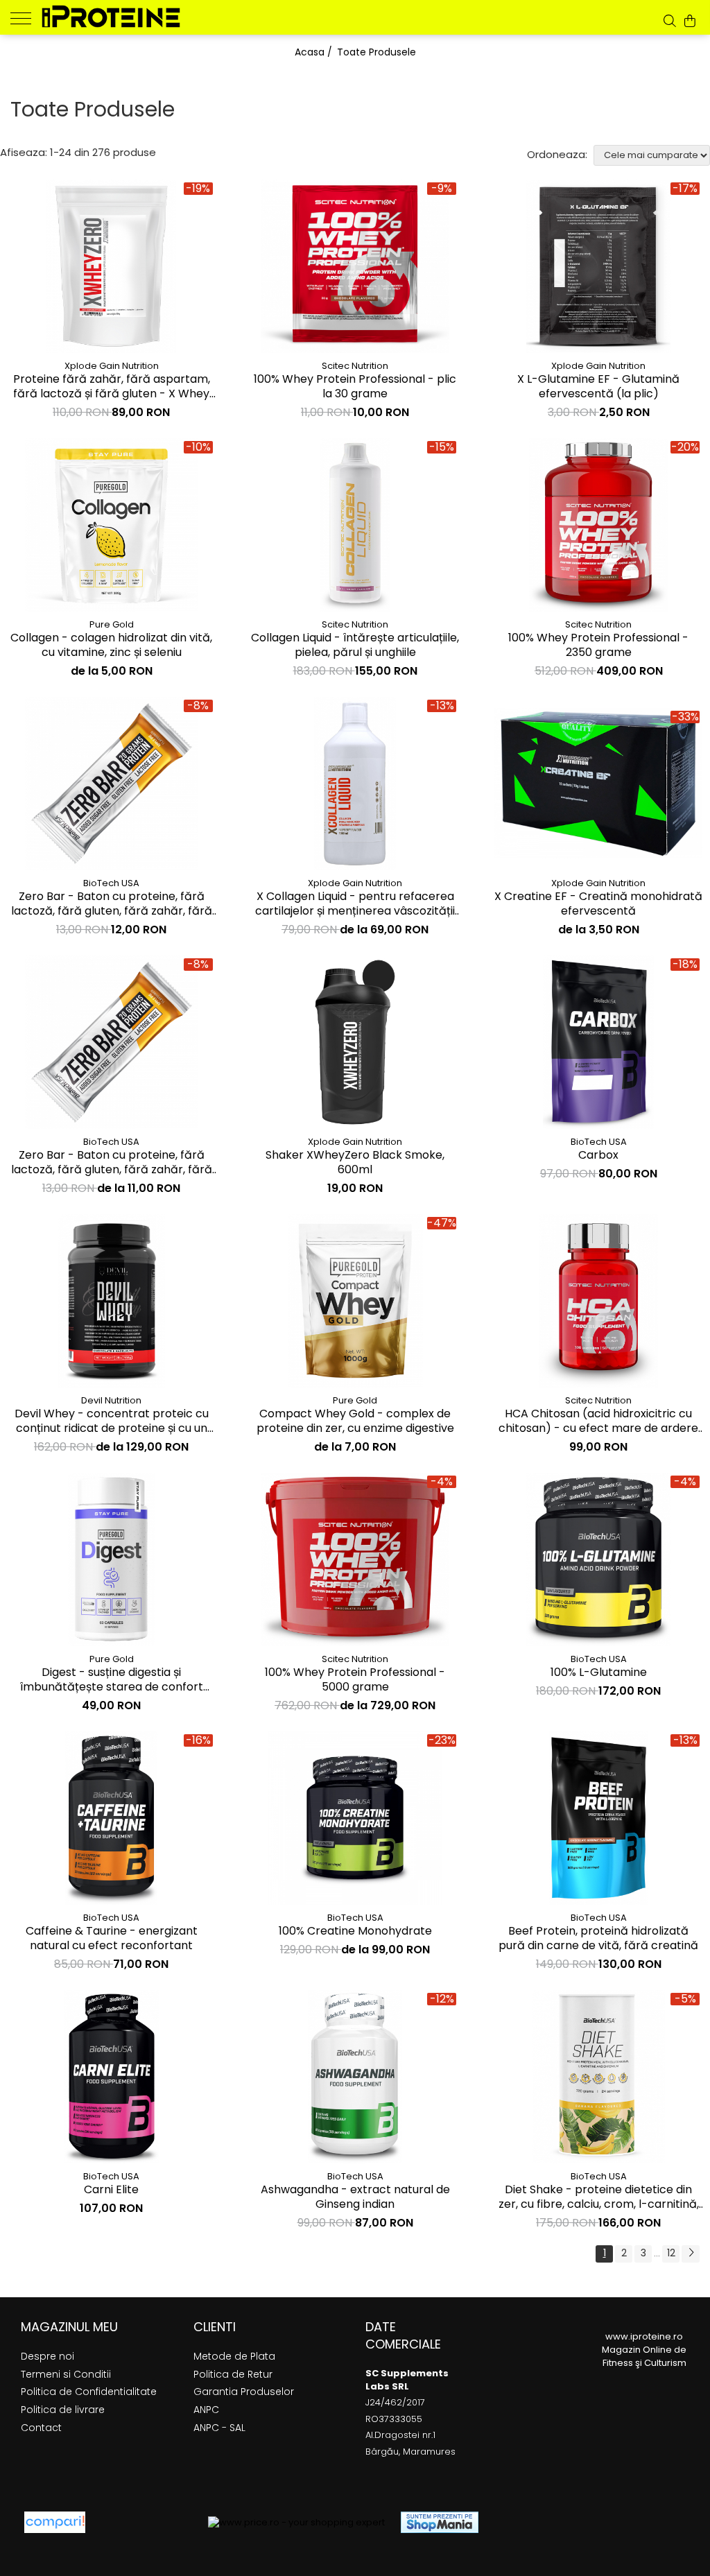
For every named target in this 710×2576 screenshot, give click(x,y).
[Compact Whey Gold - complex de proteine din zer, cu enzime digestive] (355, 1301)
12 (671, 2253)
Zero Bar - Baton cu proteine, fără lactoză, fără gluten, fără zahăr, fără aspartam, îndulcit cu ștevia (112, 904)
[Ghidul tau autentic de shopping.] (55, 2522)
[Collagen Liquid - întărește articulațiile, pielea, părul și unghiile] (355, 525)
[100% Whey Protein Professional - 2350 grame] (598, 525)
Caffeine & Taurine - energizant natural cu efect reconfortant (112, 1939)
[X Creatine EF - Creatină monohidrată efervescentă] (598, 783)
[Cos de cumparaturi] (690, 21)
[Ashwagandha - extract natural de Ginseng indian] (355, 2077)
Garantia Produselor (244, 2392)
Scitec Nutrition (355, 366)
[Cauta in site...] (670, 21)
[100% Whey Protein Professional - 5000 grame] (355, 1559)
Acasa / (315, 52)
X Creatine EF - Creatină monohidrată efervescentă (598, 904)
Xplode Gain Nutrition (112, 366)
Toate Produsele (376, 52)
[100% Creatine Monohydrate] (355, 1818)
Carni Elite (111, 2190)
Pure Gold (112, 624)
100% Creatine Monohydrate (355, 1931)
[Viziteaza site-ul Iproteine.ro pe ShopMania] (440, 2522)
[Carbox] (598, 1042)
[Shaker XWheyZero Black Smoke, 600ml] (355, 1042)
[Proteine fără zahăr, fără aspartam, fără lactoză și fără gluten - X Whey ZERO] (112, 266)
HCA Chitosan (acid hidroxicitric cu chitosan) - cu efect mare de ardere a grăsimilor (598, 1421)
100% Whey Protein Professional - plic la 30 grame (355, 387)
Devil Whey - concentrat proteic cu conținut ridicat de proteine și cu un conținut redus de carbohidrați (112, 1421)
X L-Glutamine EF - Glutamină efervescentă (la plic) (598, 387)
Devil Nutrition (111, 1400)
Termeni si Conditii (66, 2374)
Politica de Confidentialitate (89, 2392)
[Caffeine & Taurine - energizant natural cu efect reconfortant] (112, 1818)
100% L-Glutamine (599, 1673)
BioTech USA (111, 883)
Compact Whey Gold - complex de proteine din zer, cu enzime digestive (355, 1421)
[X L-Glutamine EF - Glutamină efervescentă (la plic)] (598, 266)
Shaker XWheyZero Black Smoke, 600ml (355, 1163)
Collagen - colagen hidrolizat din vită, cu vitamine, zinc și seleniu (111, 646)
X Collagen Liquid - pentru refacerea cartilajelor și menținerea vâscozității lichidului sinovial (355, 904)
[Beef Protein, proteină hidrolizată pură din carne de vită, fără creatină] (598, 1818)
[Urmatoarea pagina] (691, 2254)
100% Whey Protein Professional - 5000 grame (355, 1680)
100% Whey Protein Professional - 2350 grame (598, 646)
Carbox (598, 1156)
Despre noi (47, 2356)
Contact (41, 2428)
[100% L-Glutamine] (598, 1559)
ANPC (206, 2410)
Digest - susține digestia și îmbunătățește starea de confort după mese (112, 1680)
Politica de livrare (63, 2410)
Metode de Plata (234, 2356)
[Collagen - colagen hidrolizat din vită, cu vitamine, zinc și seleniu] (112, 525)
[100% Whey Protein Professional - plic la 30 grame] (355, 266)
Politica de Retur (233, 2374)
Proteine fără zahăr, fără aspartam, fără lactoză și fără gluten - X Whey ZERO (112, 387)
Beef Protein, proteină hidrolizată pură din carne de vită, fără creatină (598, 1939)
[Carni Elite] (112, 2077)
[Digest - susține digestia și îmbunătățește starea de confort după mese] (112, 1559)
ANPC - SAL (219, 2428)
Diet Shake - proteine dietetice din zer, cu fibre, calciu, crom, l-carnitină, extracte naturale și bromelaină (599, 2197)
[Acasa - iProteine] (111, 16)
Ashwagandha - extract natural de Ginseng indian (355, 2197)
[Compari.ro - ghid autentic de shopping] (147, 2522)
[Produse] (26, 17)
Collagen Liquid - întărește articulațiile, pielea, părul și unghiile (355, 646)
